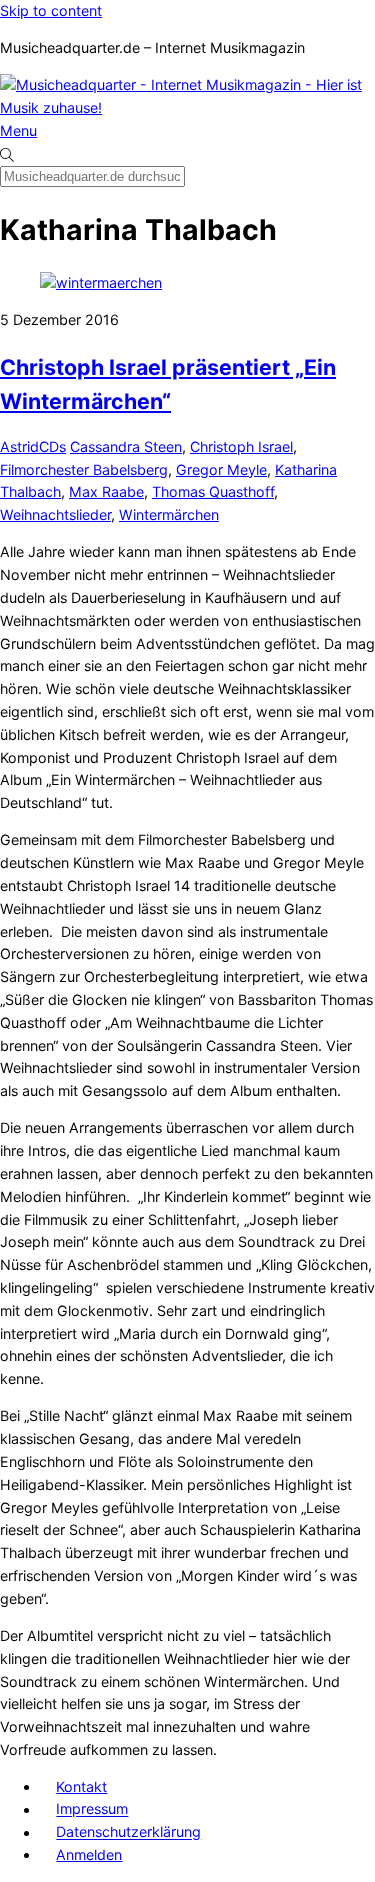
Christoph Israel (241, 446)
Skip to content (51, 10)
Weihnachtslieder (55, 514)
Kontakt (81, 1786)
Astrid (19, 446)
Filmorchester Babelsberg (84, 469)
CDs (52, 446)
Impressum (92, 1809)
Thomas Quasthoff (213, 491)
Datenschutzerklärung (128, 1832)
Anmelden (89, 1854)
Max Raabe (106, 491)
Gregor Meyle (221, 469)
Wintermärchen (169, 514)
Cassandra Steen (126, 446)
